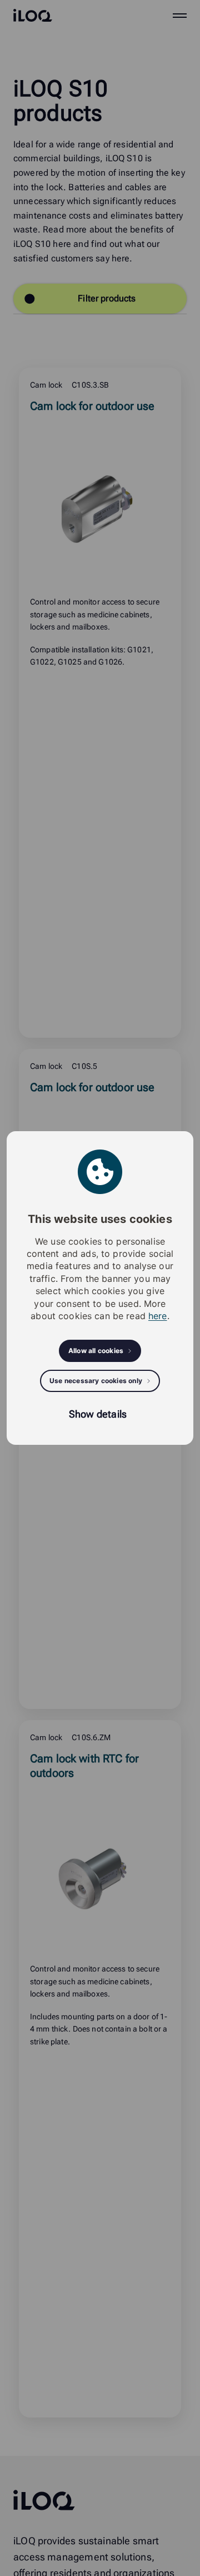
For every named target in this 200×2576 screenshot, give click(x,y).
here (158, 1316)
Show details (98, 1414)
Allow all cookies (96, 1351)
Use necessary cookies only (96, 1381)
